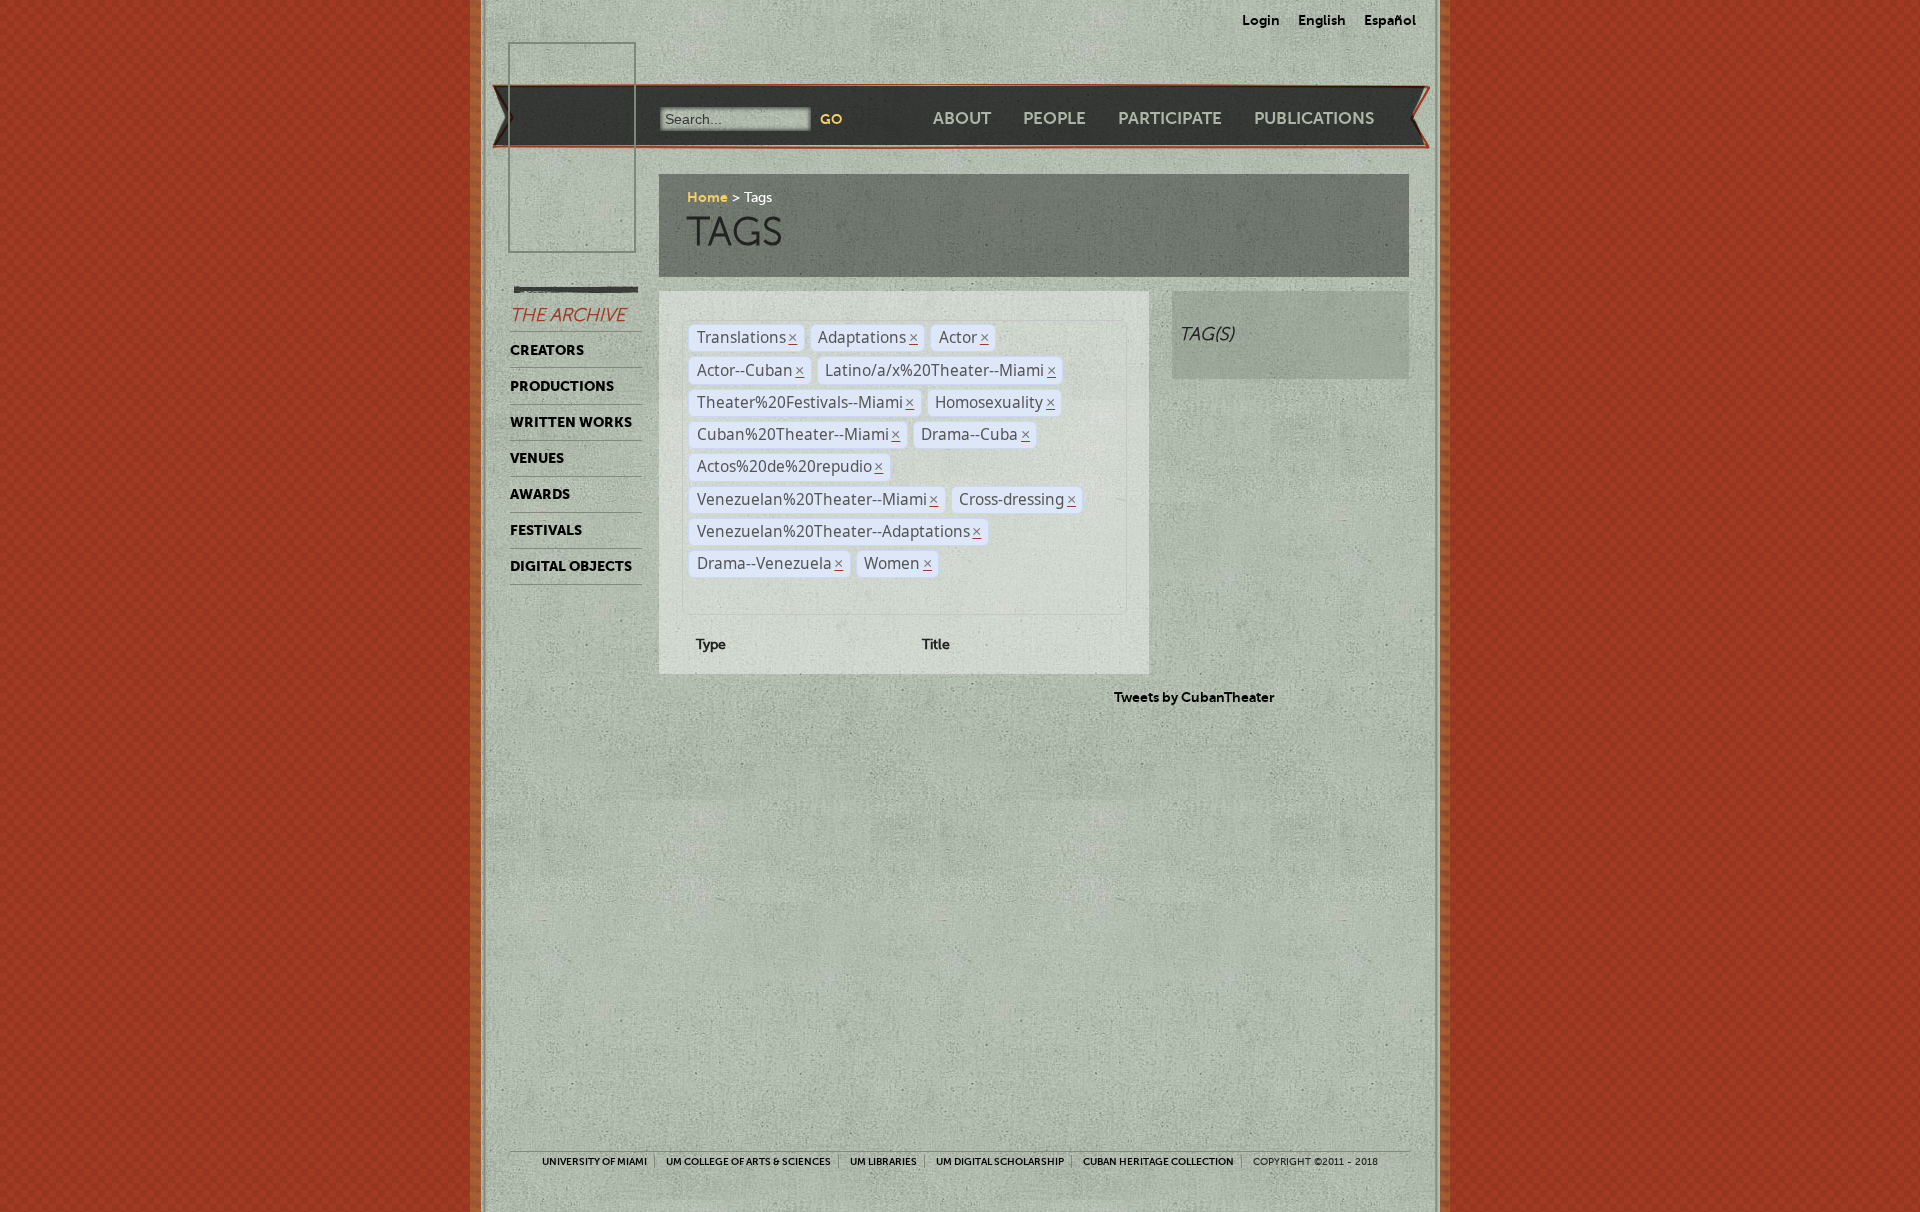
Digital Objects (571, 566)
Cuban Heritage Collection (1158, 1161)
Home (707, 197)
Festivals (546, 530)
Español (1390, 20)
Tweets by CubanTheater (1194, 697)
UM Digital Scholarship (1000, 1161)
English (1322, 20)
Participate (1170, 118)
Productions (562, 386)
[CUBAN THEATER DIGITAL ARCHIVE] (554, 66)
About (962, 118)
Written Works (571, 422)
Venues (537, 458)
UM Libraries (883, 1161)
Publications (1314, 118)
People (1054, 118)
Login (1261, 20)
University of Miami (594, 1161)
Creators (547, 350)
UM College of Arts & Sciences (748, 1161)
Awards (540, 494)
